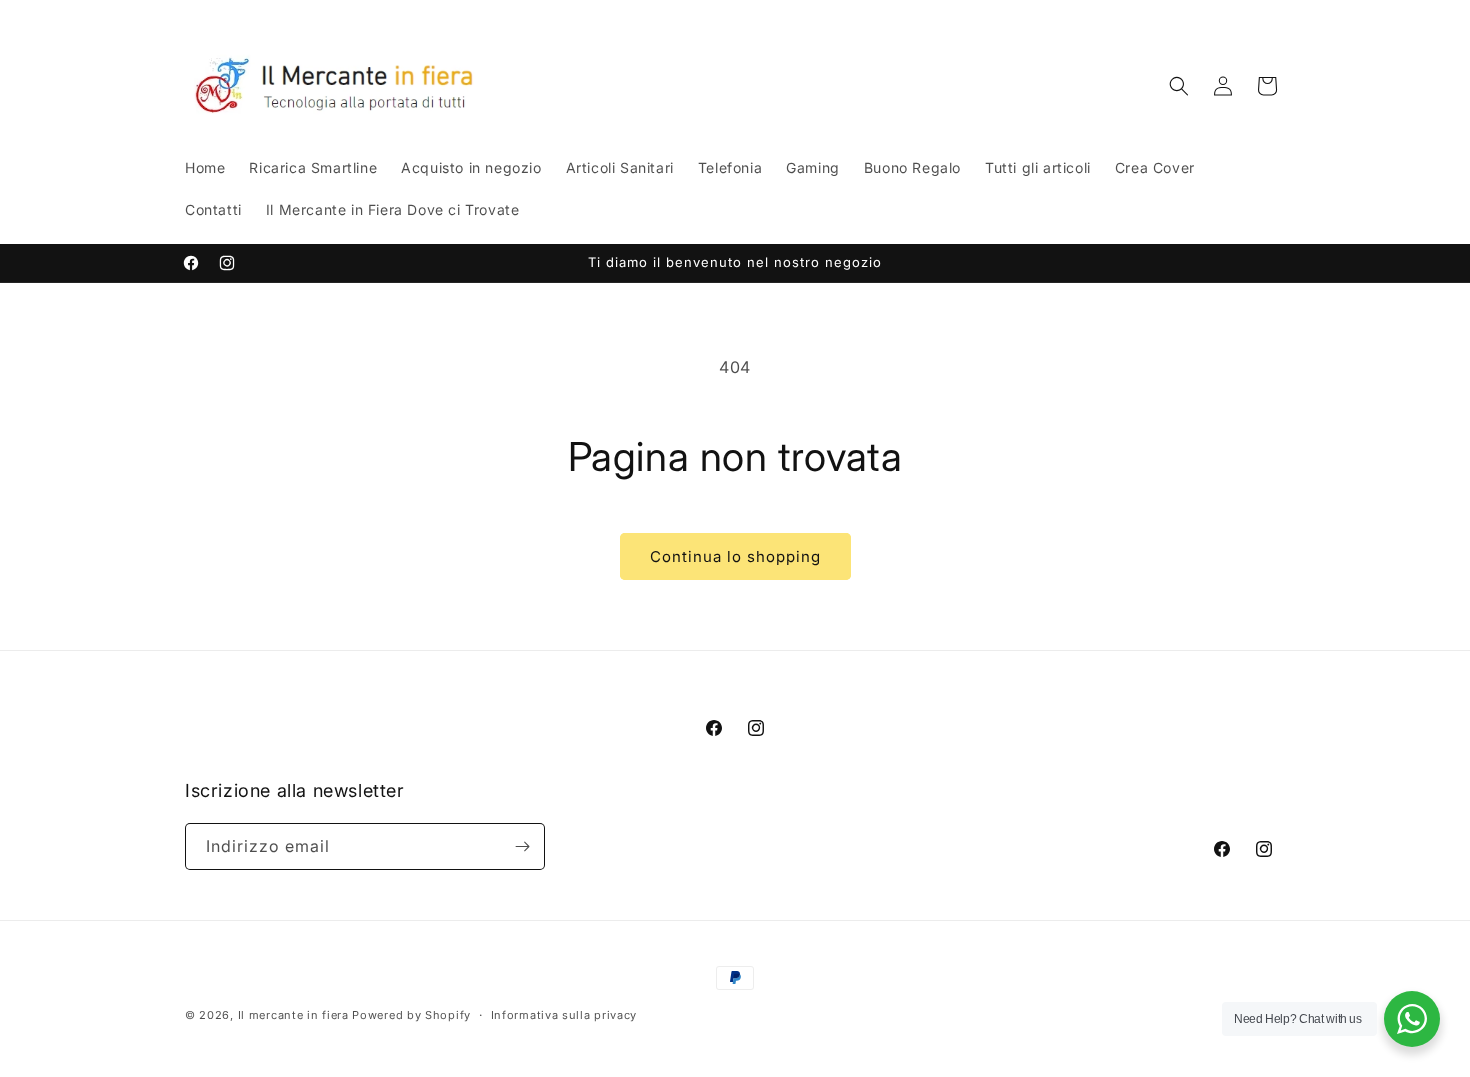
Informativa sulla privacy (564, 1015)
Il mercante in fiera (295, 1015)
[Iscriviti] (522, 846)
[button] (1179, 86)
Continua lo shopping (735, 556)
